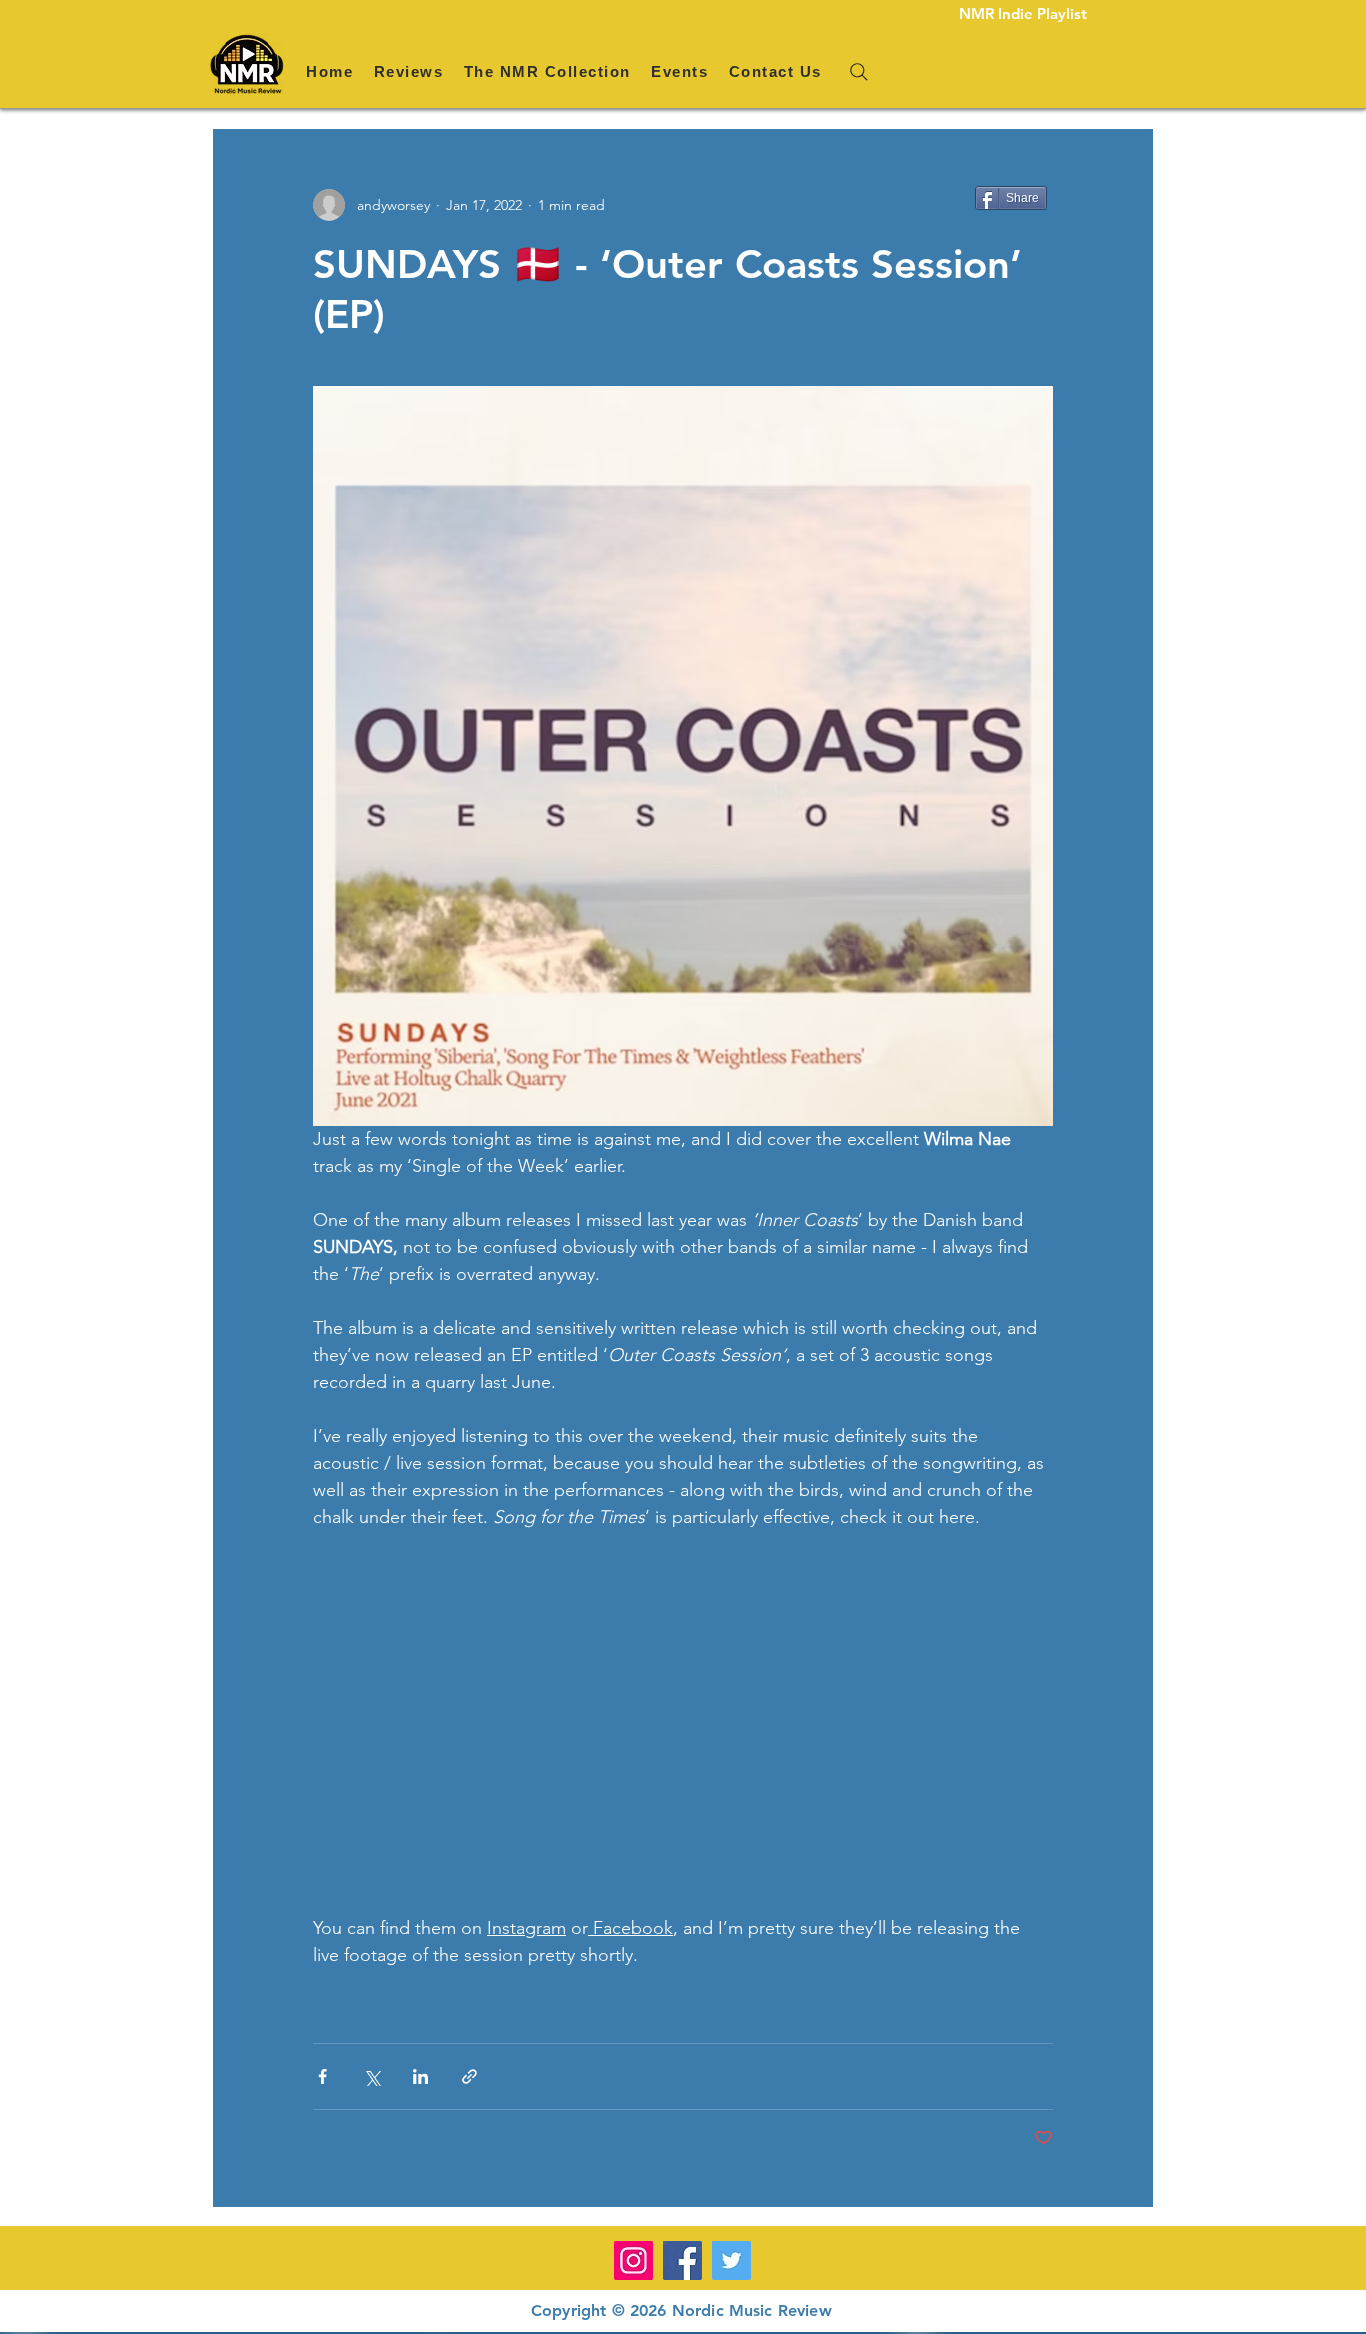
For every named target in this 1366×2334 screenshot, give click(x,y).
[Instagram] (633, 2260)
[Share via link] (469, 2076)
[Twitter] (731, 2260)
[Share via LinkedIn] (420, 2076)
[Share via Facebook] (322, 2076)
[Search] (859, 72)
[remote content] (683, 1723)
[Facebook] (682, 2260)
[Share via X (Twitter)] (371, 2076)
